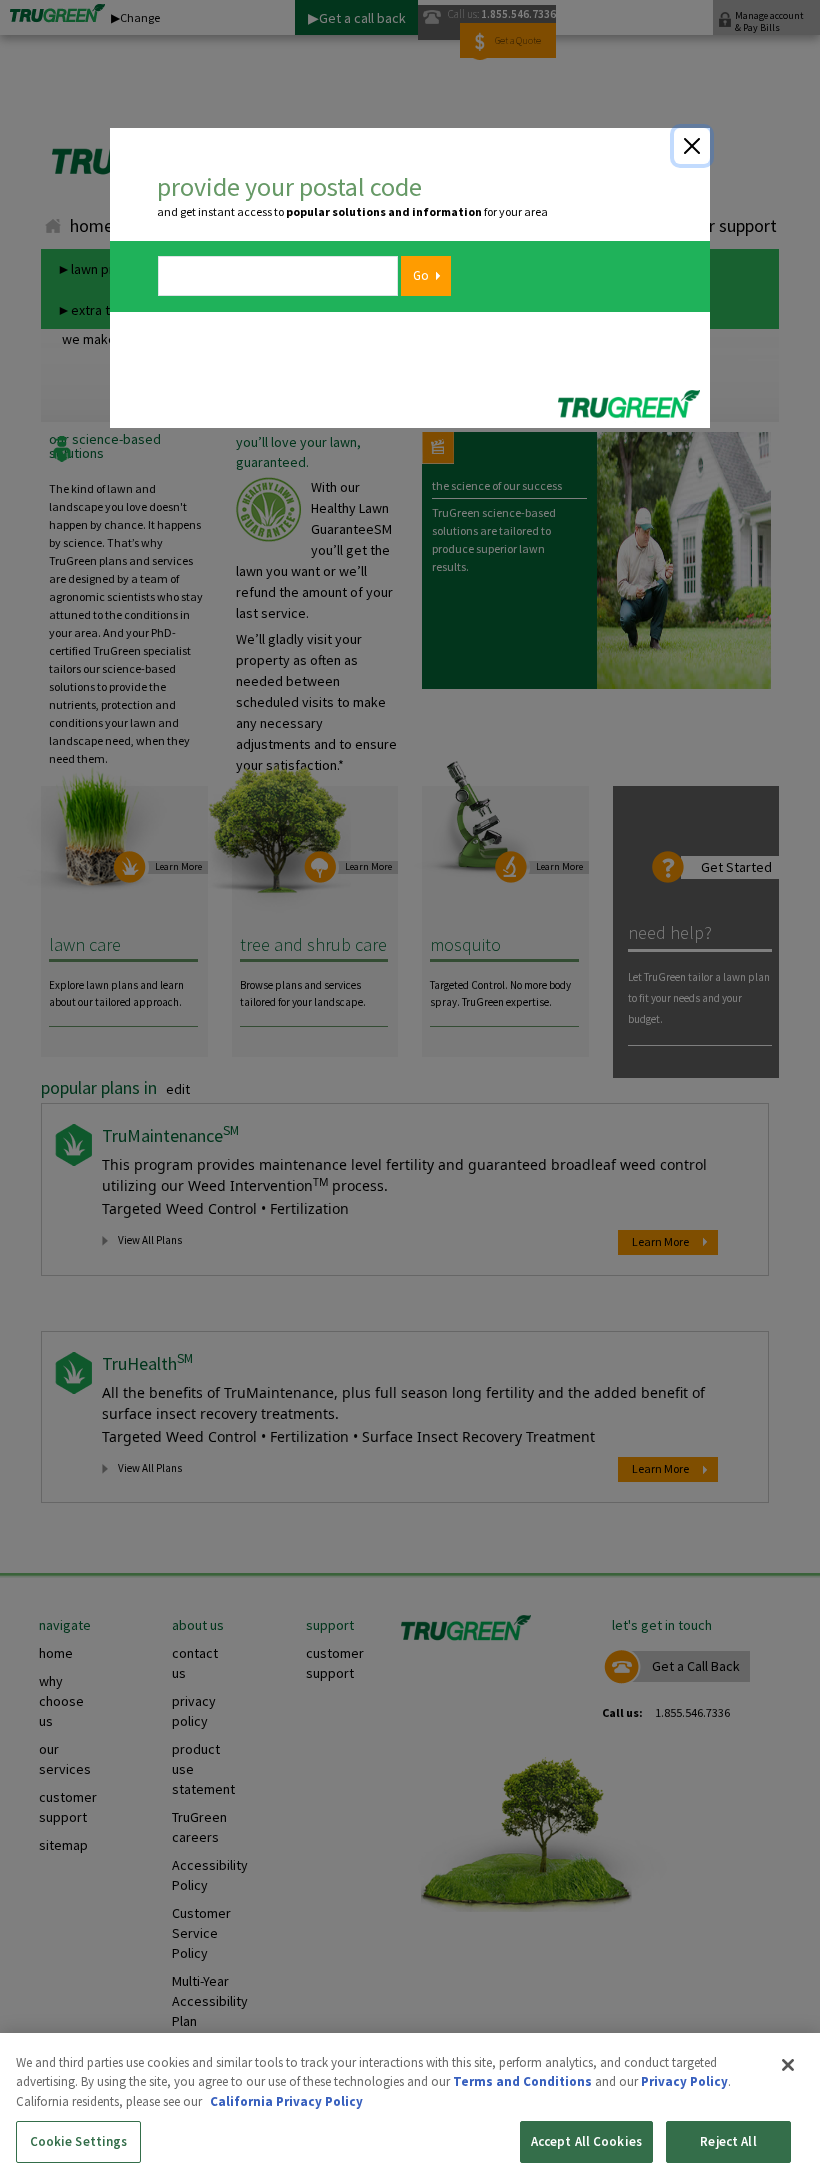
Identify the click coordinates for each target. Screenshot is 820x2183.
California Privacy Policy (286, 2101)
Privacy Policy (684, 2081)
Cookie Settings (79, 2141)
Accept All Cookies (586, 2141)
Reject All (728, 2141)
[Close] (692, 146)
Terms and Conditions (522, 2081)
